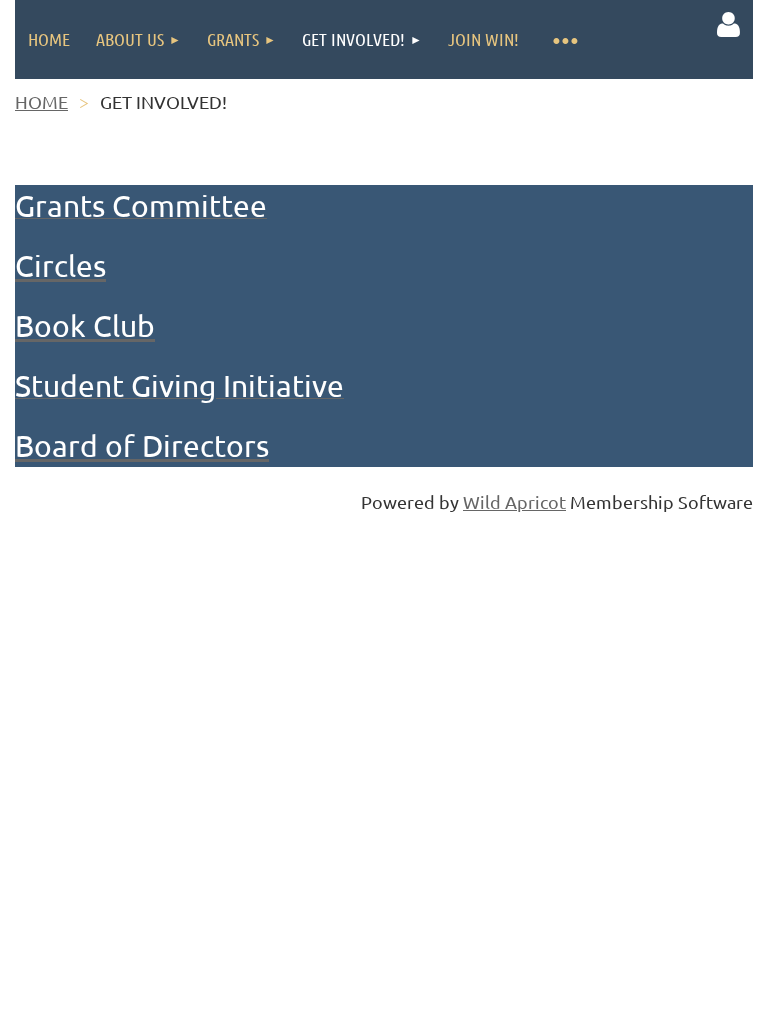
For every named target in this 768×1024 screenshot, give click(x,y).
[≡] (564, 39)
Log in (728, 25)
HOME (41, 101)
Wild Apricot (514, 501)
